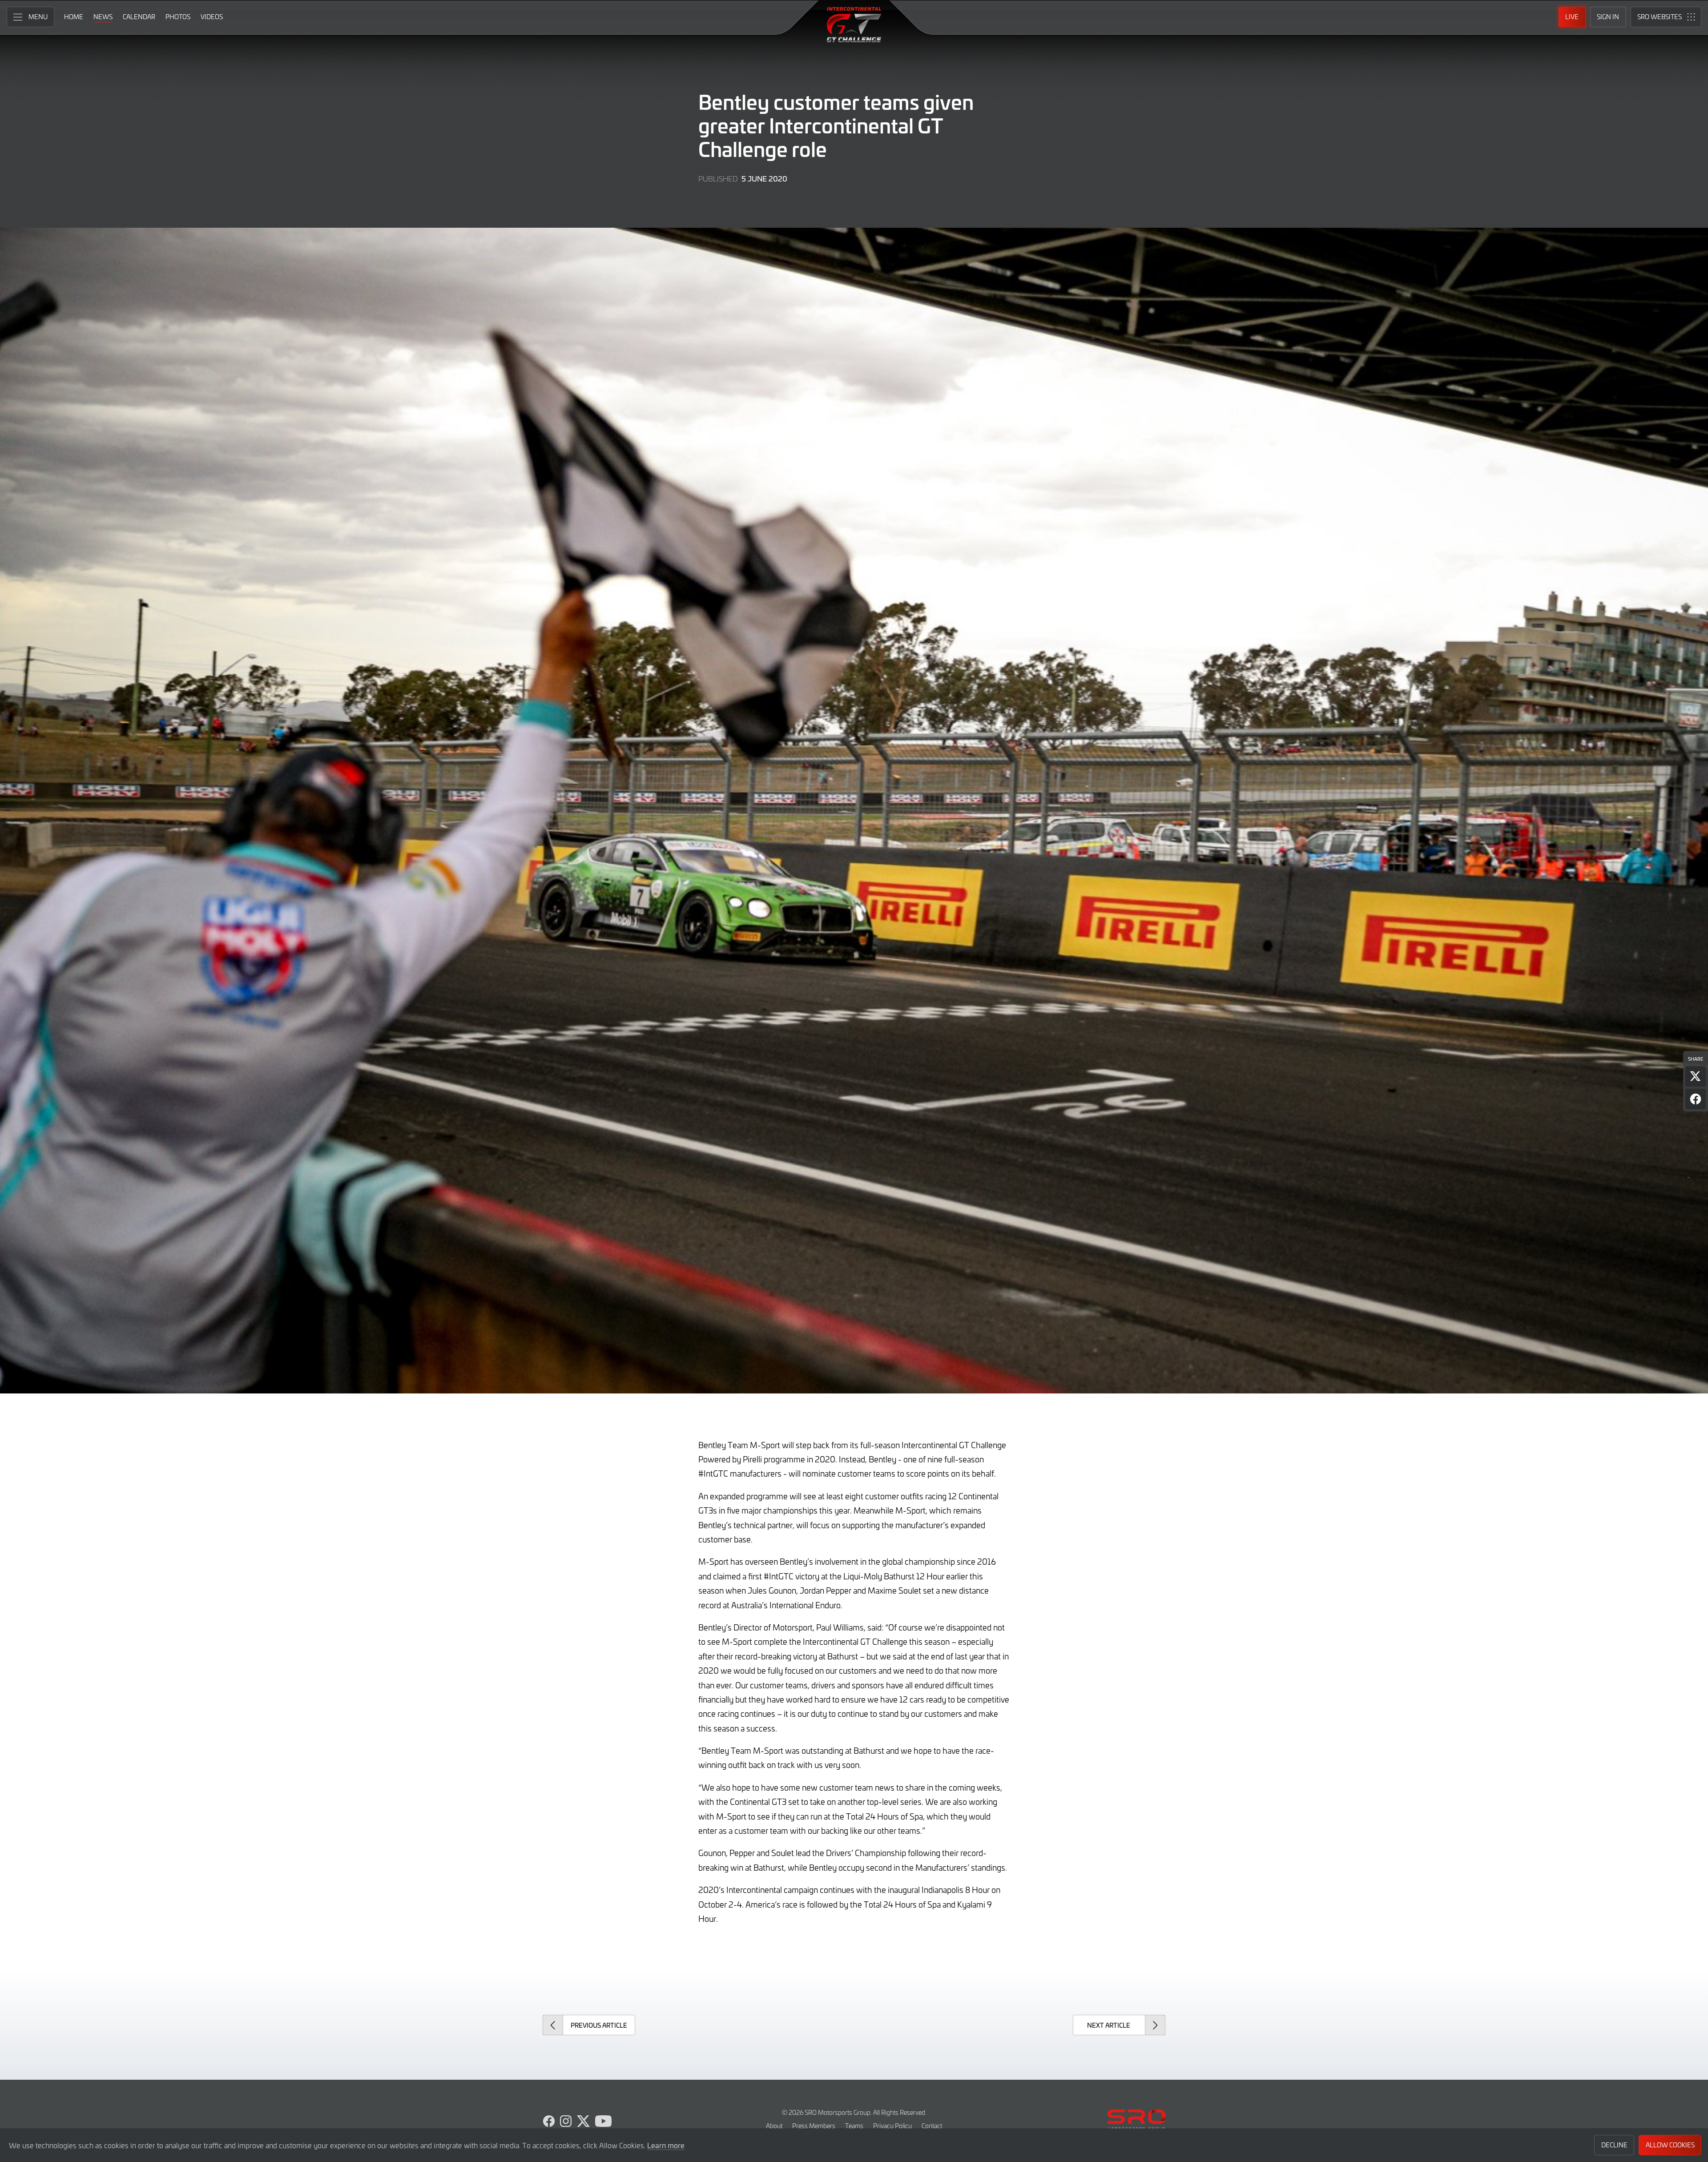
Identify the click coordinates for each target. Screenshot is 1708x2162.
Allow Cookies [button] (1670, 2145)
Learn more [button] (666, 2145)
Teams (854, 2126)
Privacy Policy (892, 2126)
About (774, 2126)
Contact (932, 2126)
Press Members (814, 2126)
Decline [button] (1614, 2145)
